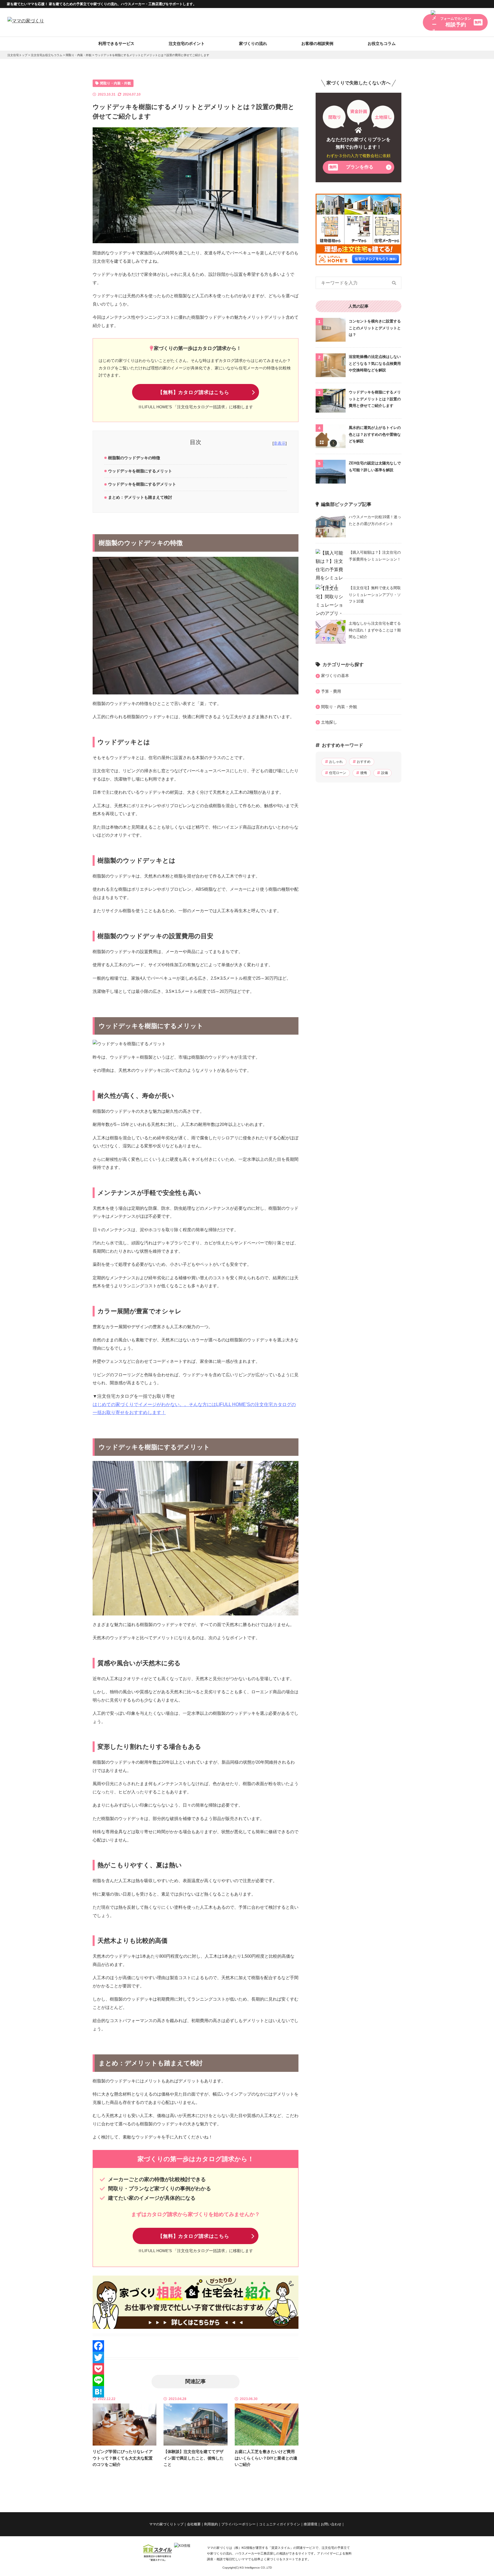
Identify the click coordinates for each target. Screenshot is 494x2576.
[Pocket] (196, 2369)
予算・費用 (331, 691)
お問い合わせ (331, 2524)
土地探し (329, 722)
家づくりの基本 (335, 676)
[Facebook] (196, 2346)
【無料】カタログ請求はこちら (194, 392)
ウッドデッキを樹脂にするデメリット (142, 484)
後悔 (364, 773)
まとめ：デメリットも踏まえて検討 (140, 497)
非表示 (280, 443)
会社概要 (194, 2524)
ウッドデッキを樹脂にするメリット (140, 471)
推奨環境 (310, 2524)
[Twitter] (196, 2357)
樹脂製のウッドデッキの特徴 (134, 458)
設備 (385, 773)
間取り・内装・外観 (79, 55)
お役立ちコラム (382, 43)
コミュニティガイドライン (280, 2524)
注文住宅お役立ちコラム (47, 55)
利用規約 (211, 2524)
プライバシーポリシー (238, 2524)
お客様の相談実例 (317, 43)
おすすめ (364, 762)
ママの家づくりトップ (166, 2524)
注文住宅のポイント (187, 43)
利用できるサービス (116, 43)
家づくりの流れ (253, 43)
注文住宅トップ (17, 55)
